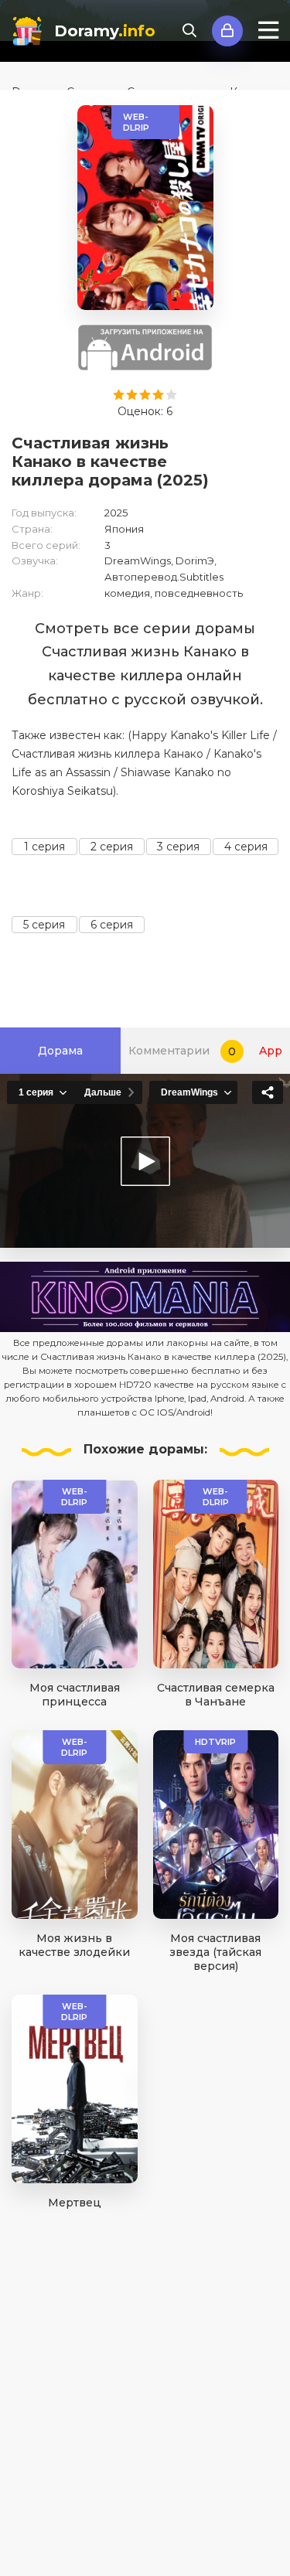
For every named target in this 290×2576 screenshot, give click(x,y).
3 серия (178, 847)
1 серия (44, 847)
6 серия (112, 925)
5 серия (44, 925)
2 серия (112, 847)
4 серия (246, 847)
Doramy (105, 31)
